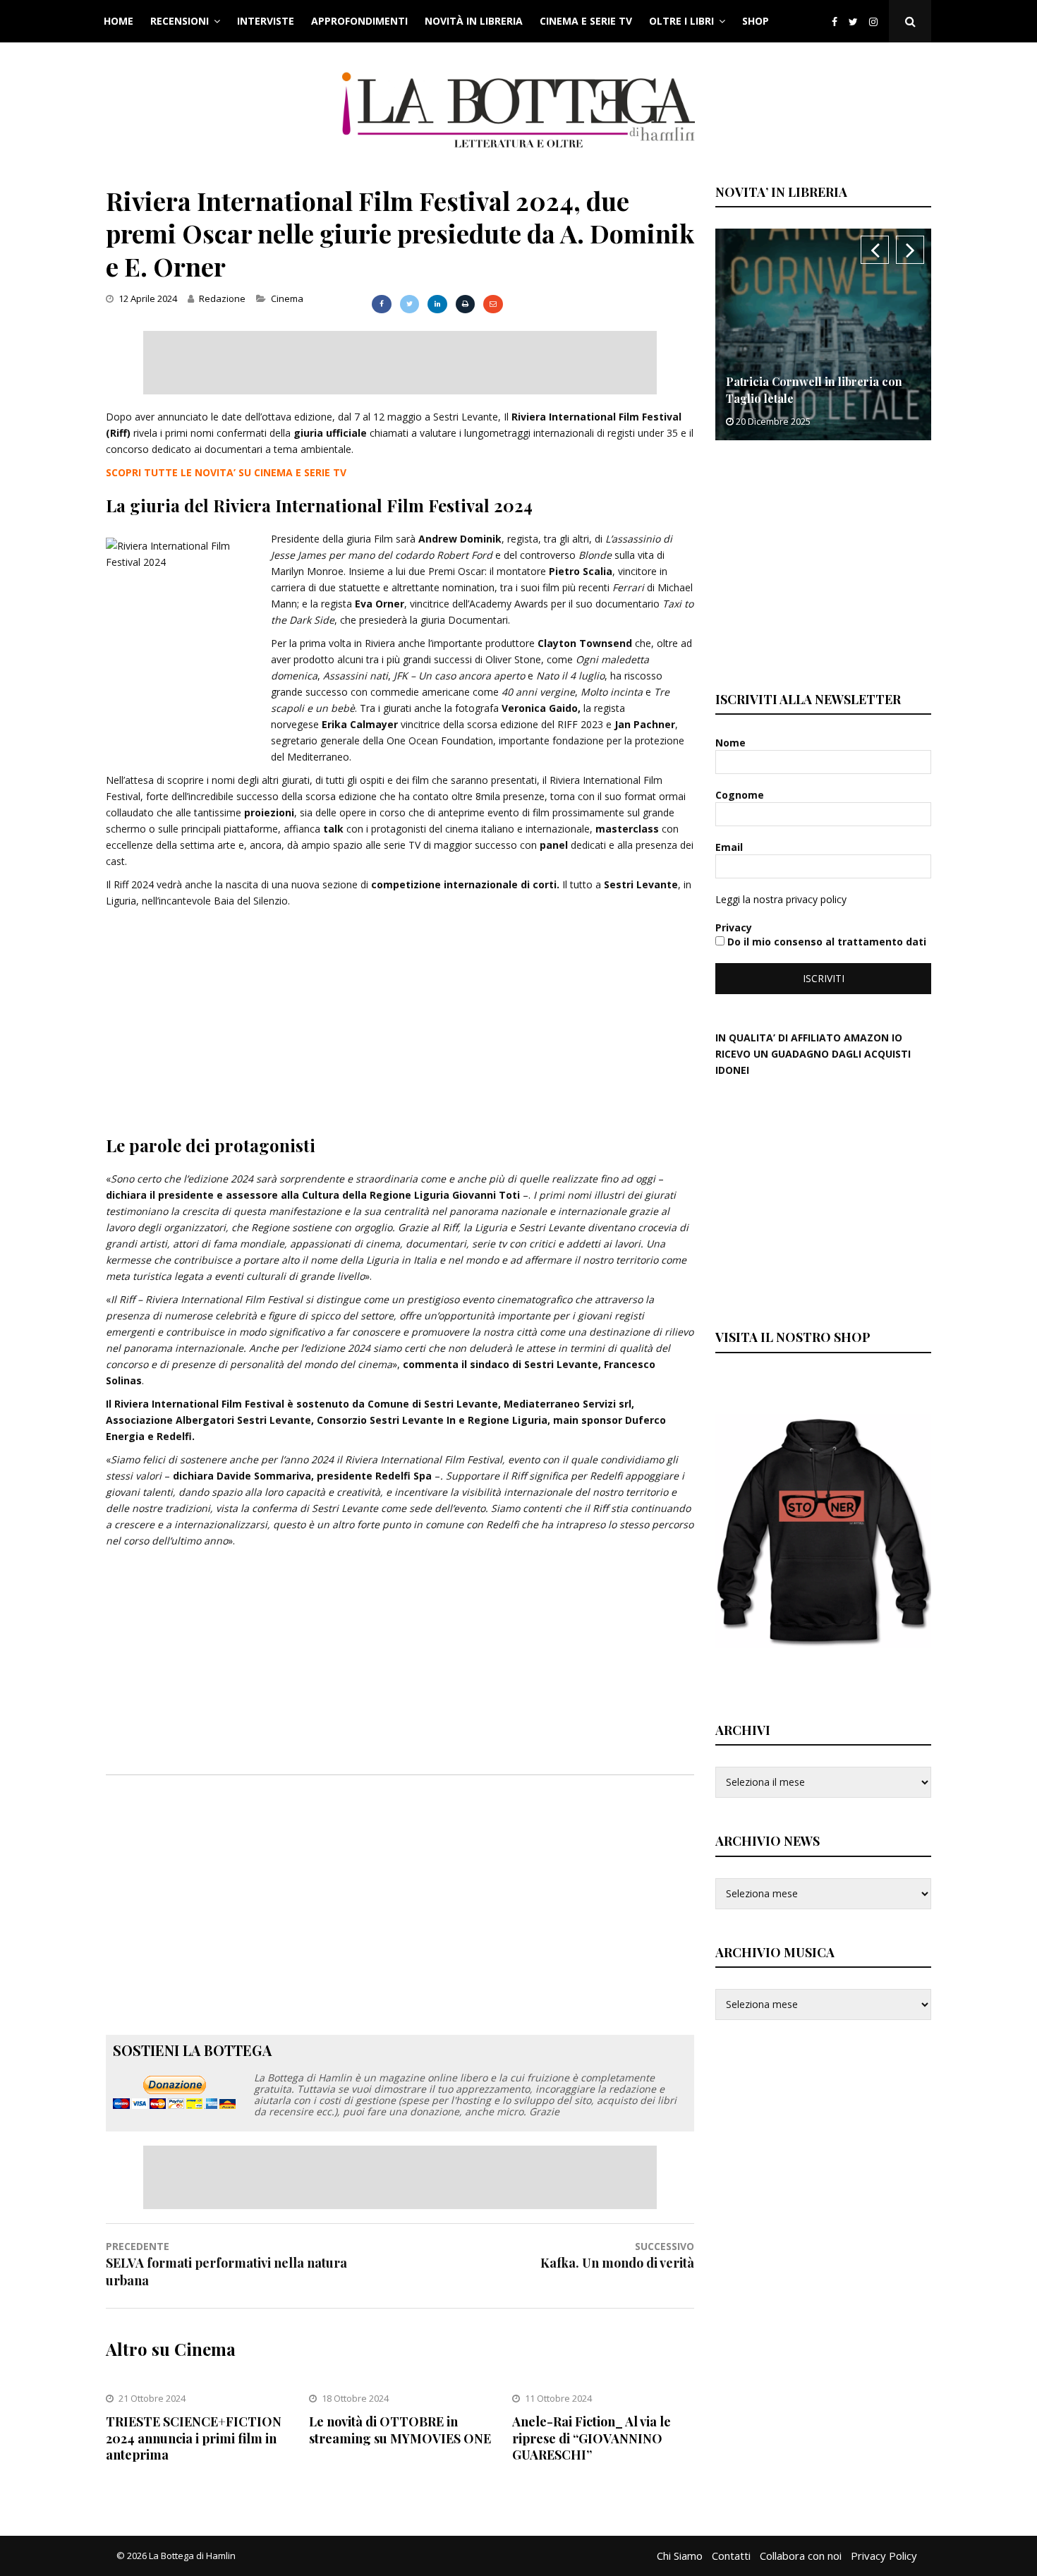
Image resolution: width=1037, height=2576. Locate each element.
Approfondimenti (359, 21)
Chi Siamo (680, 2556)
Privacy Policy (884, 2556)
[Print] (465, 304)
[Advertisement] (400, 363)
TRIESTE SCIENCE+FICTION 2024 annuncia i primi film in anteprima (194, 2438)
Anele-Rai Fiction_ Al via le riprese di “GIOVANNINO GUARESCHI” (592, 2438)
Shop (756, 21)
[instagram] (876, 22)
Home (119, 21)
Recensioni (180, 21)
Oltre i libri (681, 21)
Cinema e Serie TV (586, 21)
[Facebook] (835, 22)
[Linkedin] (437, 304)
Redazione (222, 298)
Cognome (741, 795)
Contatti (731, 2556)
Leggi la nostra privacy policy (781, 899)
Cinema (287, 298)
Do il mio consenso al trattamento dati (825, 942)
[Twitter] (853, 22)
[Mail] (493, 304)
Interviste (266, 21)
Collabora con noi (801, 2556)
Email (730, 847)
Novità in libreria (474, 21)
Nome (732, 743)
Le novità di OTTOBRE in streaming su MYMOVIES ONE (400, 2430)
